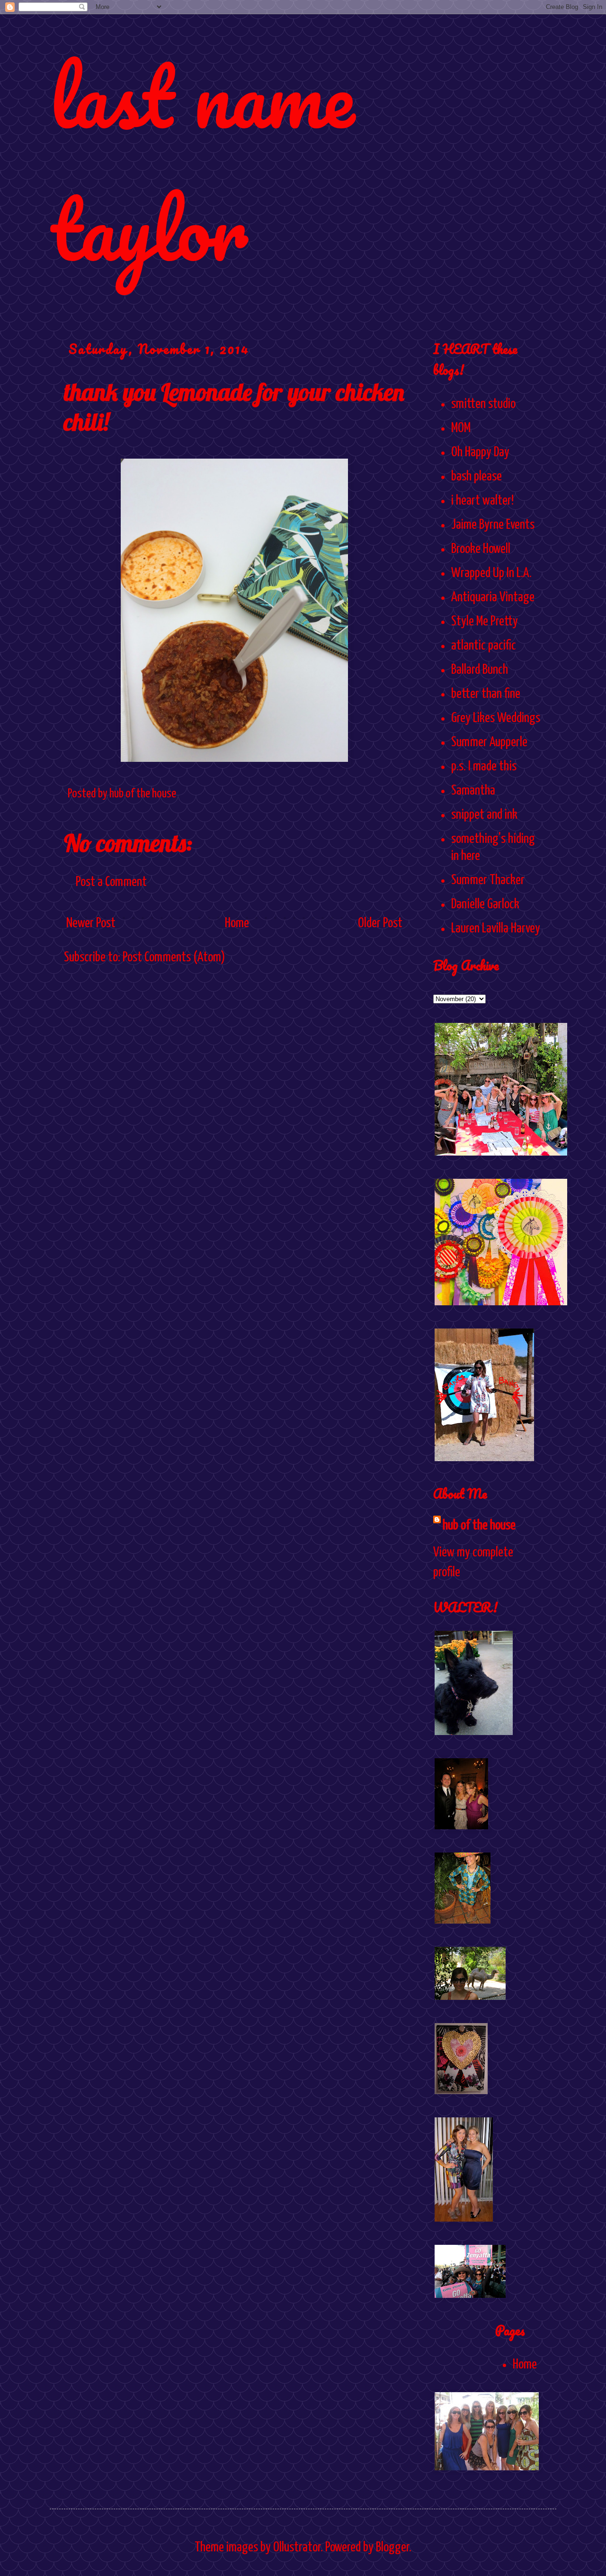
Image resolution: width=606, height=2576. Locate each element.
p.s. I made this (484, 767)
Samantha (473, 791)
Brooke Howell (481, 549)
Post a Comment (111, 882)
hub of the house (479, 1526)
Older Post (380, 923)
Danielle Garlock (485, 904)
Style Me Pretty (485, 622)
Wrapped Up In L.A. (491, 573)
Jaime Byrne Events (493, 525)
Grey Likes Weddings (496, 718)
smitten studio (483, 404)
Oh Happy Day (480, 452)
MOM (461, 428)
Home (237, 923)
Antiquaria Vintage (493, 597)
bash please (477, 477)
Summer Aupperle (489, 742)
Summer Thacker (488, 880)
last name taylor (202, 162)
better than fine (486, 694)
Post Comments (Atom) (174, 958)
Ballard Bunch (480, 670)
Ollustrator (297, 2548)
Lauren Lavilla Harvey (496, 929)
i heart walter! (482, 501)
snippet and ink (484, 815)
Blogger (392, 2548)
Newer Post (91, 923)
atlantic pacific (484, 646)
